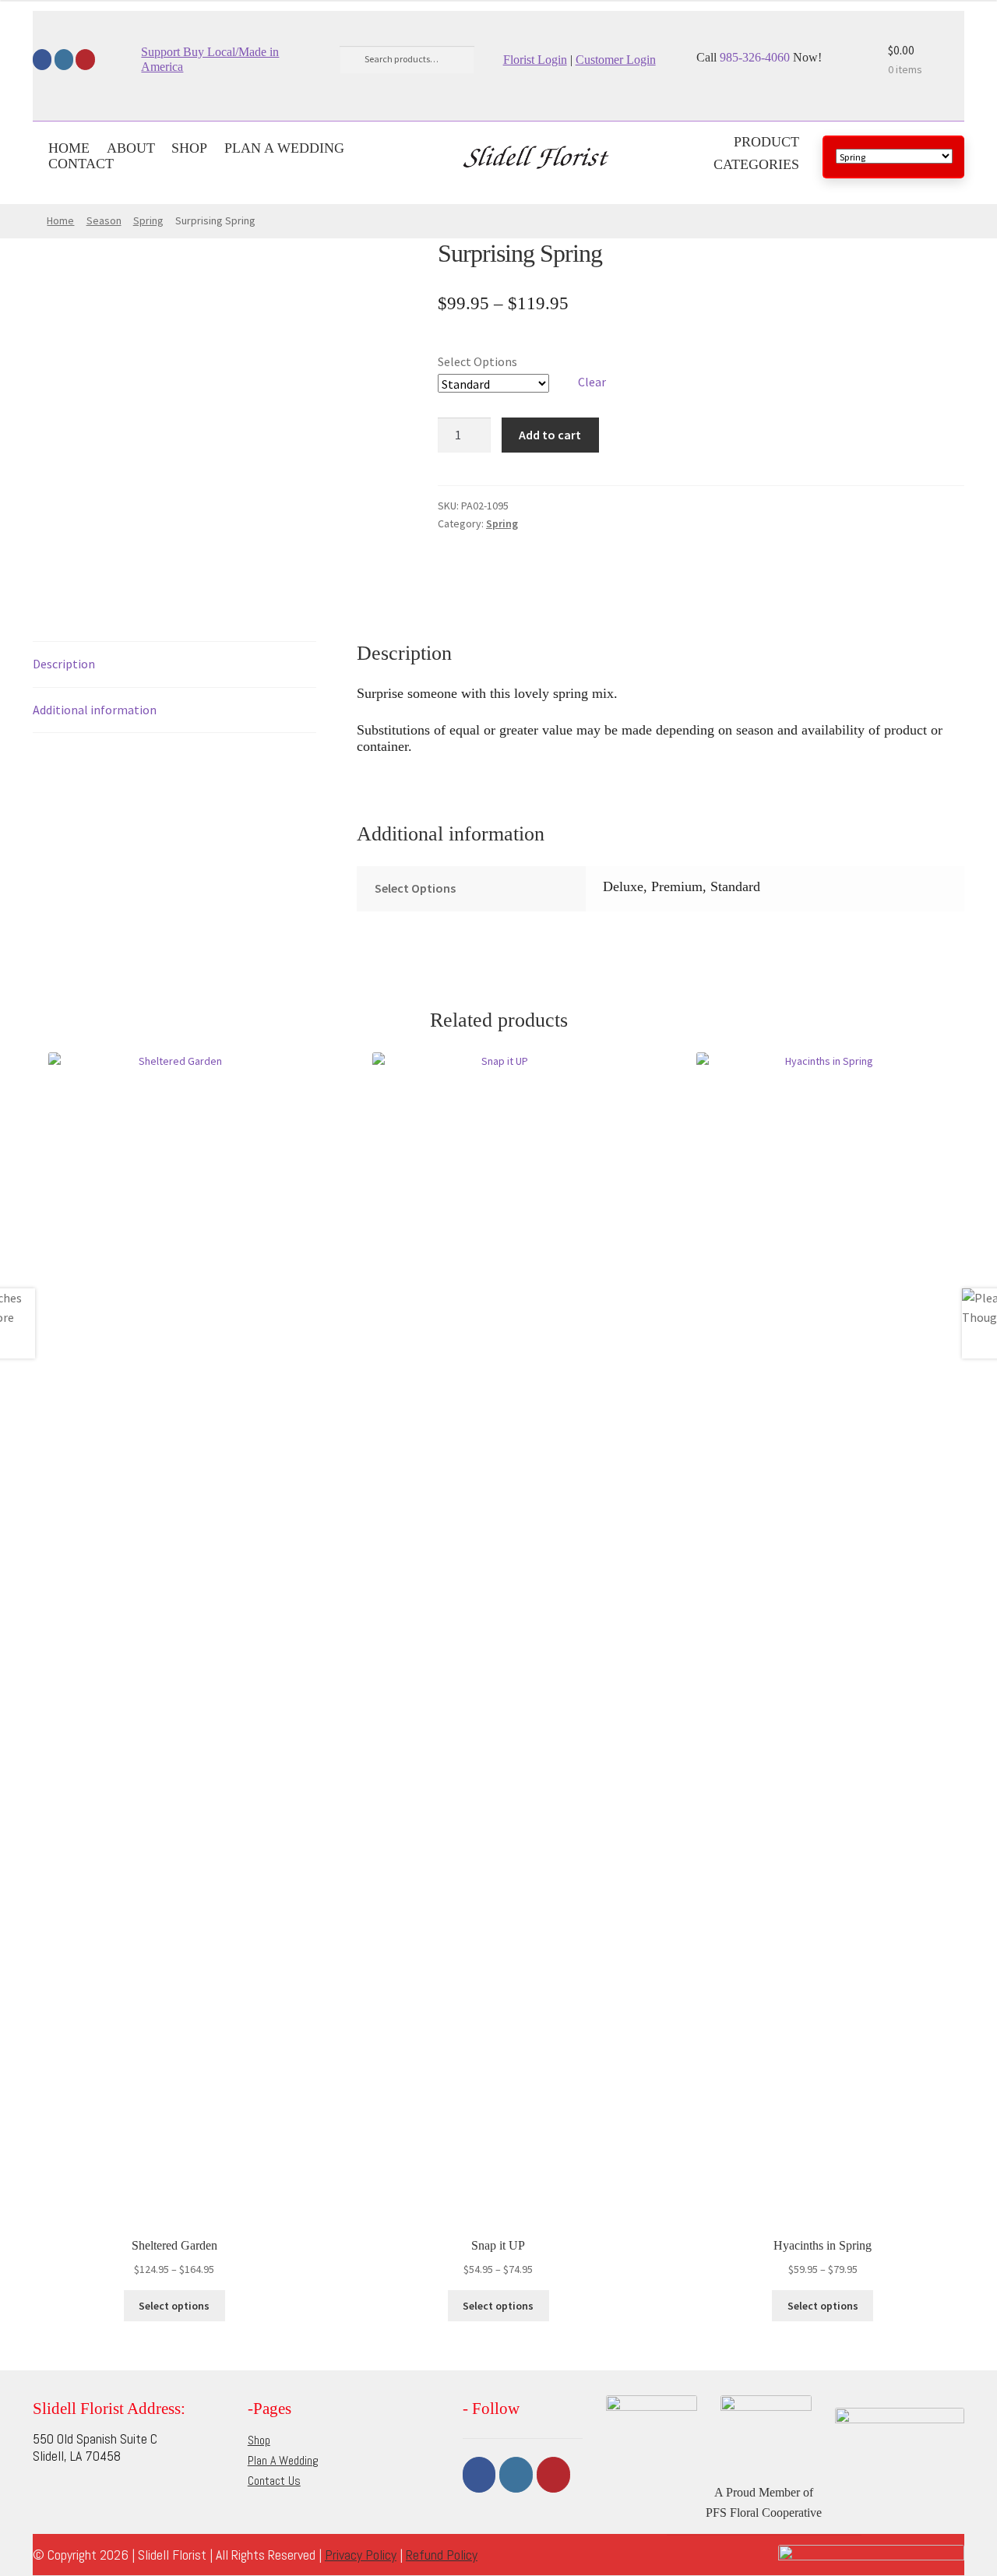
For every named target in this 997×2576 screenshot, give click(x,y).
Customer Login (616, 60)
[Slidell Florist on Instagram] (64, 60)
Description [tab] (64, 664)
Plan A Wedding (284, 148)
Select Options (477, 361)
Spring (148, 220)
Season (104, 220)
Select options (174, 2306)
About (131, 148)
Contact (81, 164)
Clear (592, 382)
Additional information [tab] (95, 710)
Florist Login (535, 60)
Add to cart (550, 435)
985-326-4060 (753, 57)
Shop (189, 148)
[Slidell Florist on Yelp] (85, 60)
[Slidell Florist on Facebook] (42, 60)
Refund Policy (442, 2555)
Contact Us (274, 2481)
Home (69, 148)
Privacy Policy (361, 2555)
